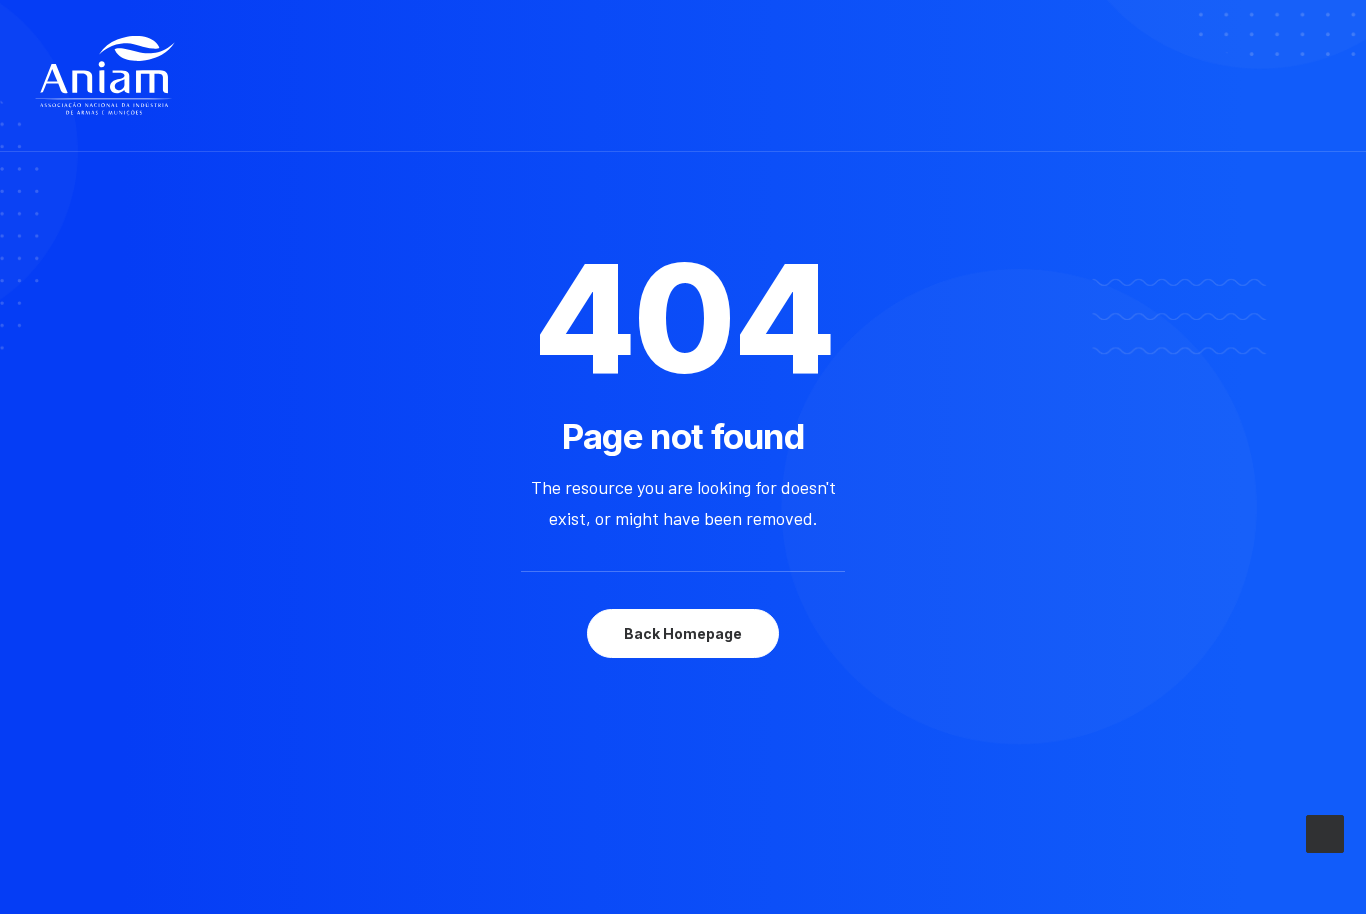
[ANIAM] (105, 76)
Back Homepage (683, 633)
